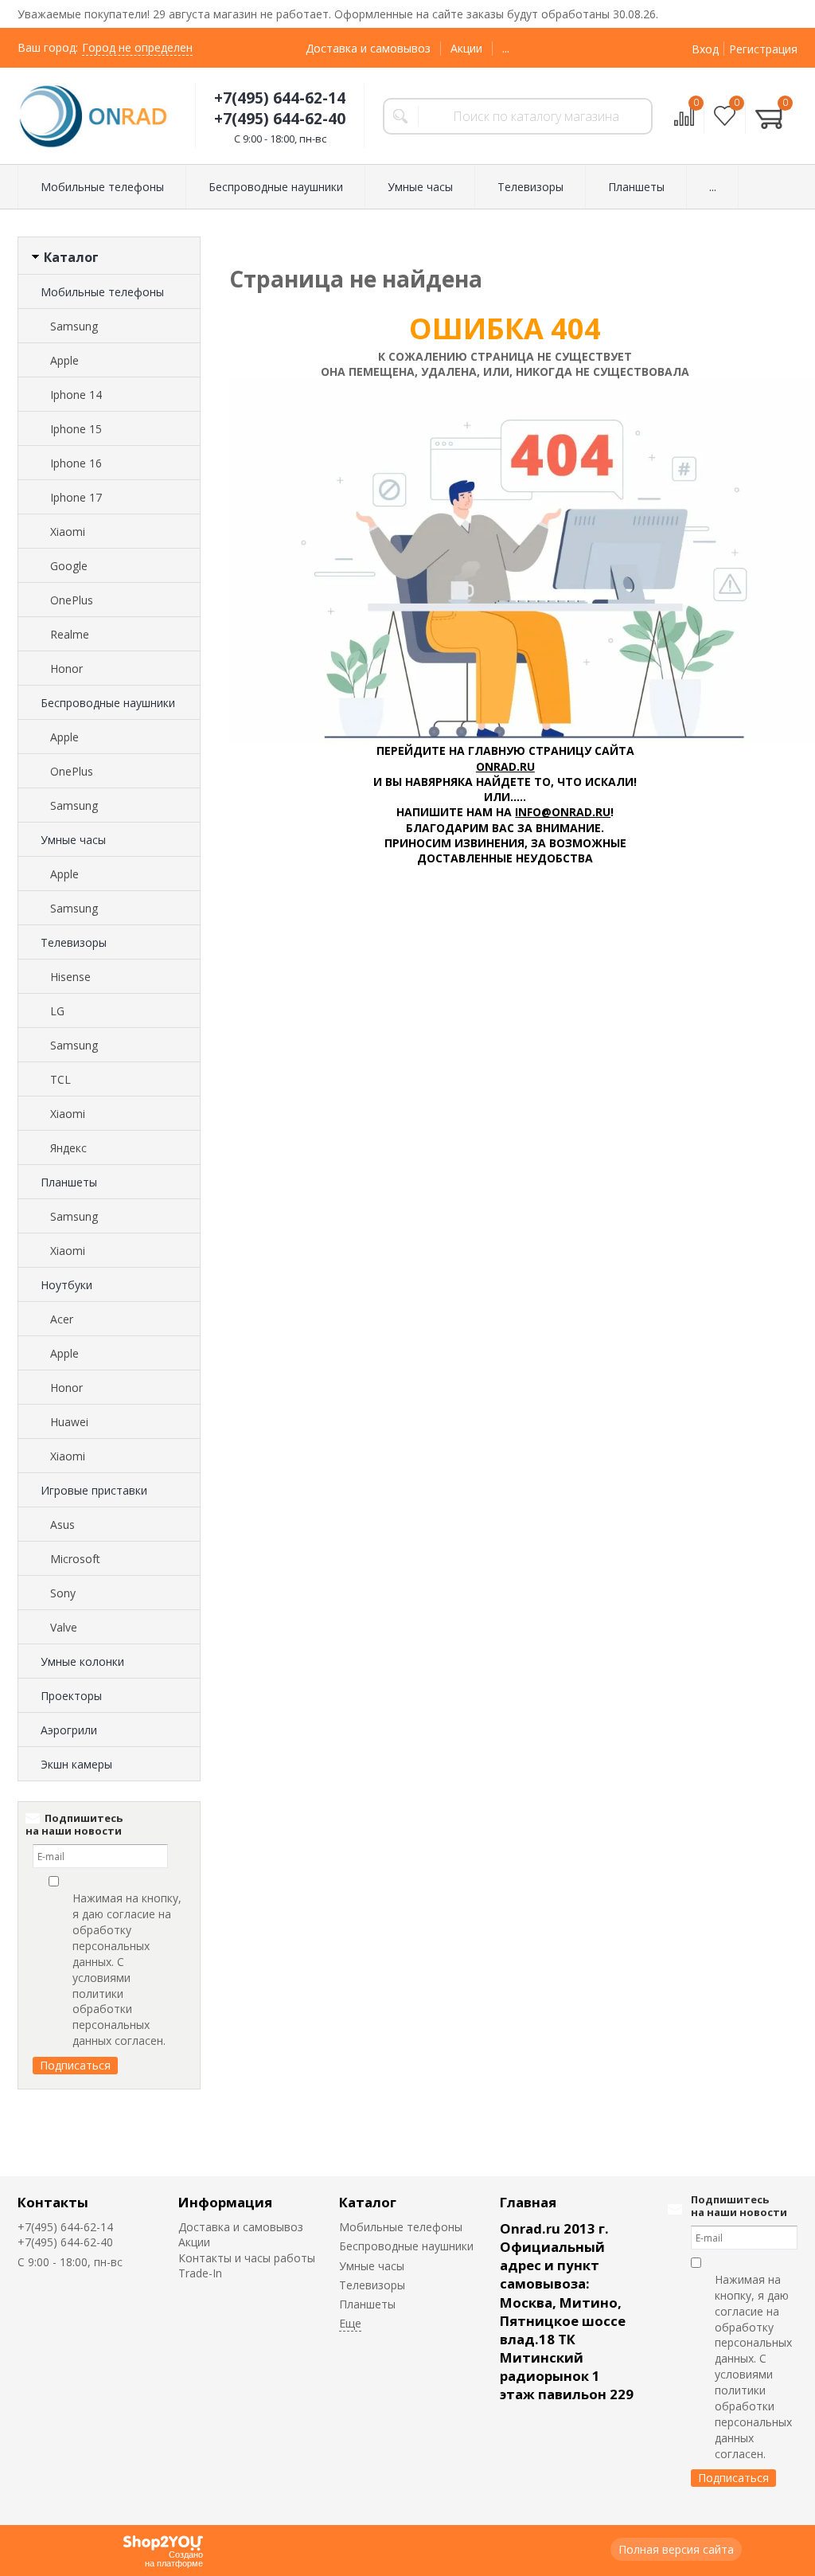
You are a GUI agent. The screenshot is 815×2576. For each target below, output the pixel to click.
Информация (225, 2202)
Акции (466, 48)
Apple (64, 360)
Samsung (74, 326)
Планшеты (69, 1182)
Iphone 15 (76, 429)
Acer (62, 1319)
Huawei (69, 1422)
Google (69, 566)
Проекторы (71, 1696)
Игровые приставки (94, 1490)
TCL (60, 1079)
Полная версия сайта (676, 2549)
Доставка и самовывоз (368, 48)
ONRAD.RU (505, 766)
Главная (528, 2202)
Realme (70, 634)
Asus (62, 1524)
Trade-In (200, 2273)
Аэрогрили (69, 1730)
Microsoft (75, 1559)
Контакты (53, 2202)
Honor (66, 668)
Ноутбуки (66, 1285)
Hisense (70, 977)
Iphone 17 (76, 497)
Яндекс (68, 1148)
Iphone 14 (76, 395)
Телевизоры (74, 942)
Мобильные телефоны (102, 292)
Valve (64, 1627)
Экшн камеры (76, 1764)
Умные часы (73, 840)
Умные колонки (82, 1661)
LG (57, 1011)
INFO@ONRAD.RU (563, 812)
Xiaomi (68, 532)
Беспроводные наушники (108, 703)
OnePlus (72, 600)
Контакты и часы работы (247, 2258)
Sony (63, 1593)
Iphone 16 (76, 463)
